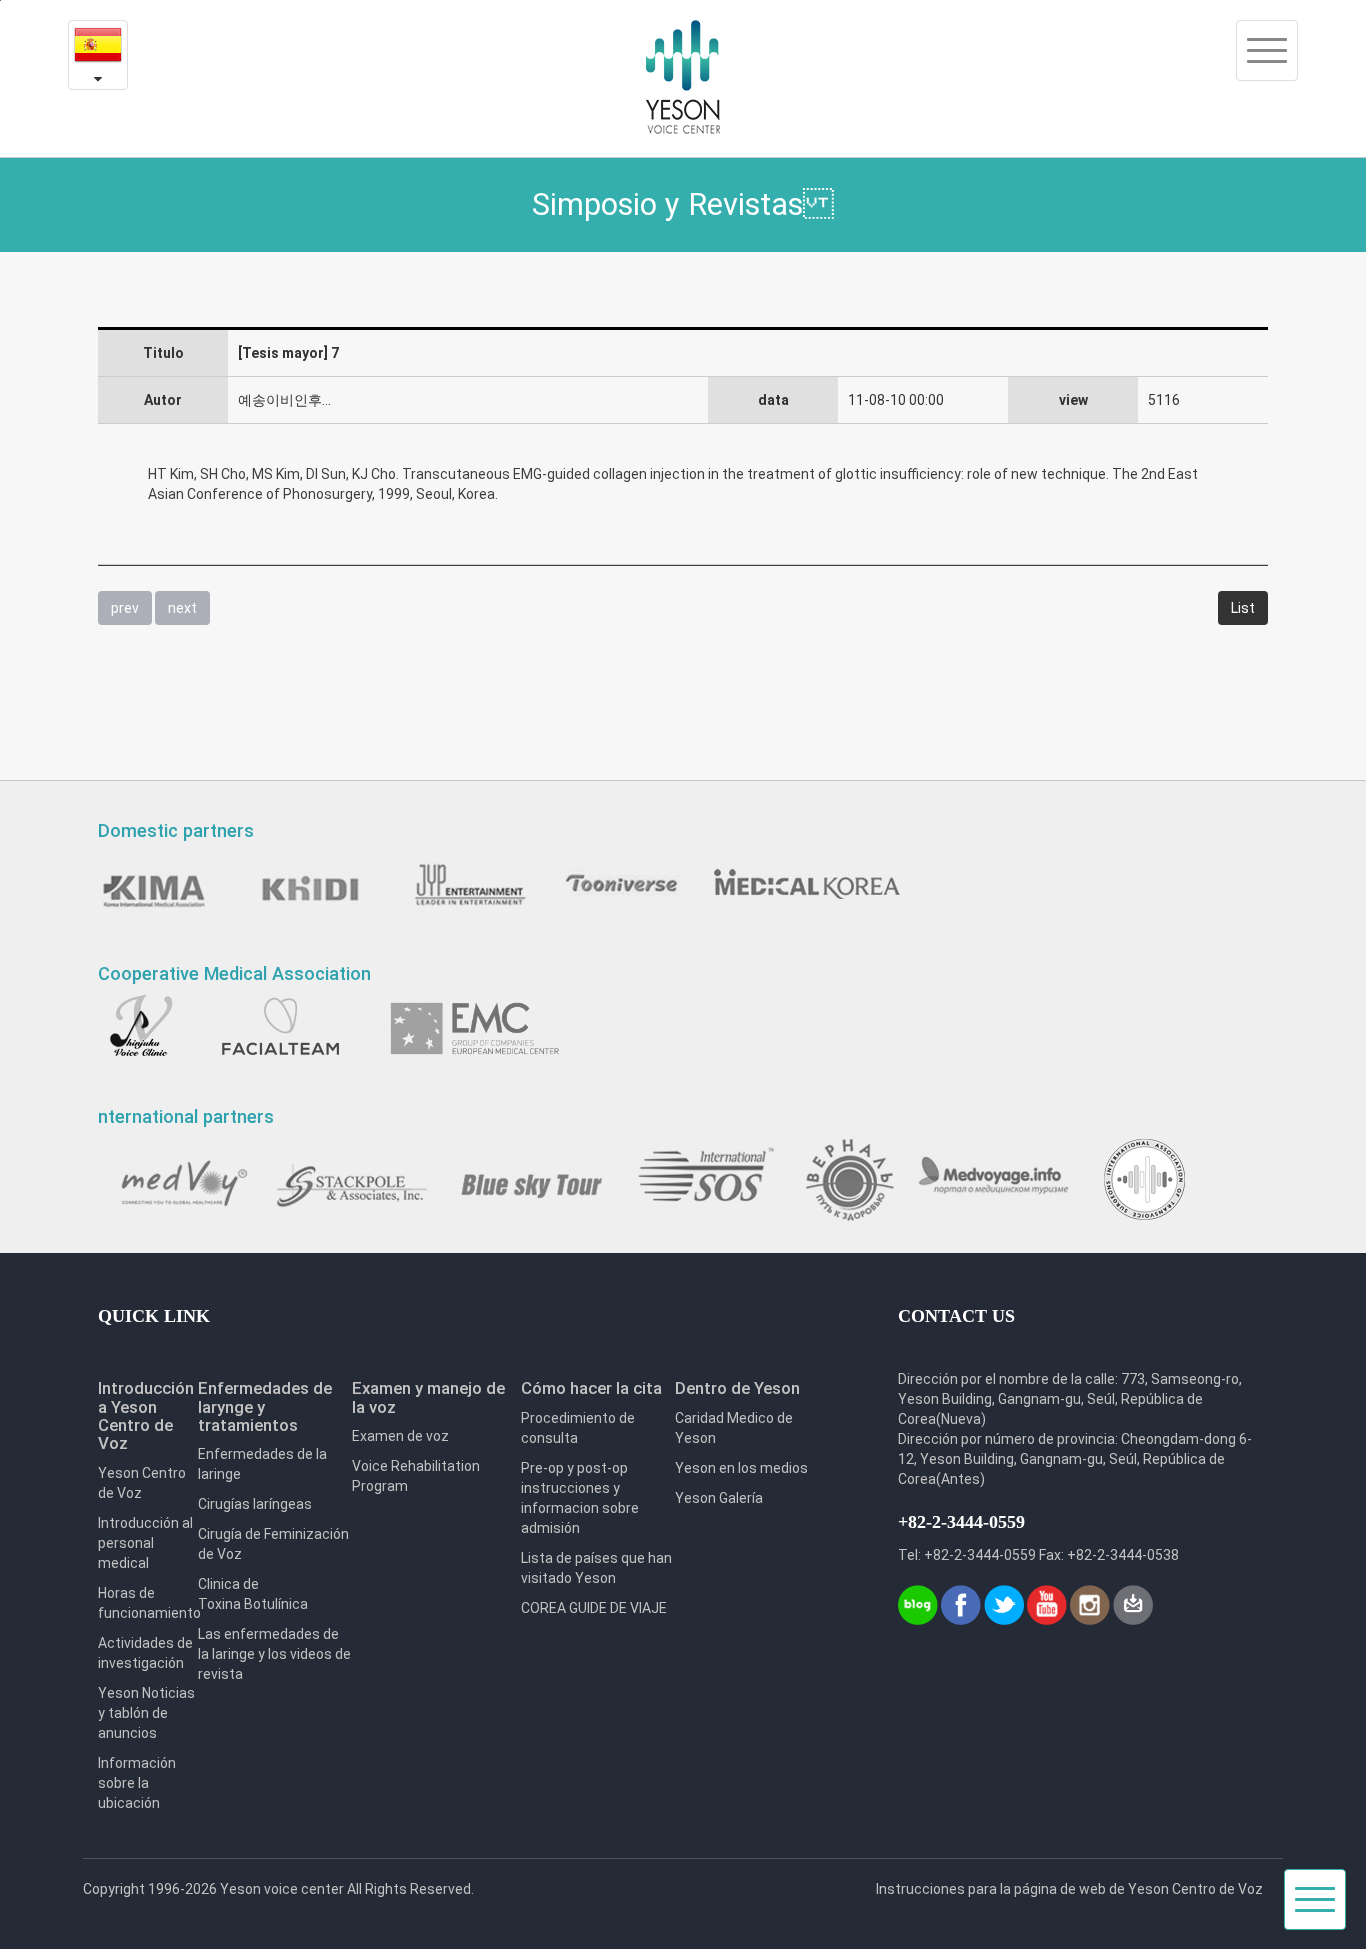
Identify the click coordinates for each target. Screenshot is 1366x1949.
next (182, 608)
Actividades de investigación (145, 1653)
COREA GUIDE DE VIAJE (594, 1608)
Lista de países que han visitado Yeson (596, 1568)
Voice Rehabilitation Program (416, 1476)
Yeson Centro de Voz (142, 1483)
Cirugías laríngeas (255, 1504)
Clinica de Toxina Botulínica (253, 1594)
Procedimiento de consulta (578, 1428)
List (1243, 608)
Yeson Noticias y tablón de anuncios (146, 1713)
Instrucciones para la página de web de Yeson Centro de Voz (1069, 1889)
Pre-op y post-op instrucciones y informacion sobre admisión (580, 1498)
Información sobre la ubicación (137, 1783)
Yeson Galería (719, 1498)
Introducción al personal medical (145, 1543)
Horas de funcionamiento (148, 1603)
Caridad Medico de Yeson (734, 1428)
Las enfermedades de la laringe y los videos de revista (274, 1654)
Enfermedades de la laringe (262, 1464)
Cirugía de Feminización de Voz (273, 1544)
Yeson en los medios (741, 1468)
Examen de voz (400, 1436)
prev (125, 608)
